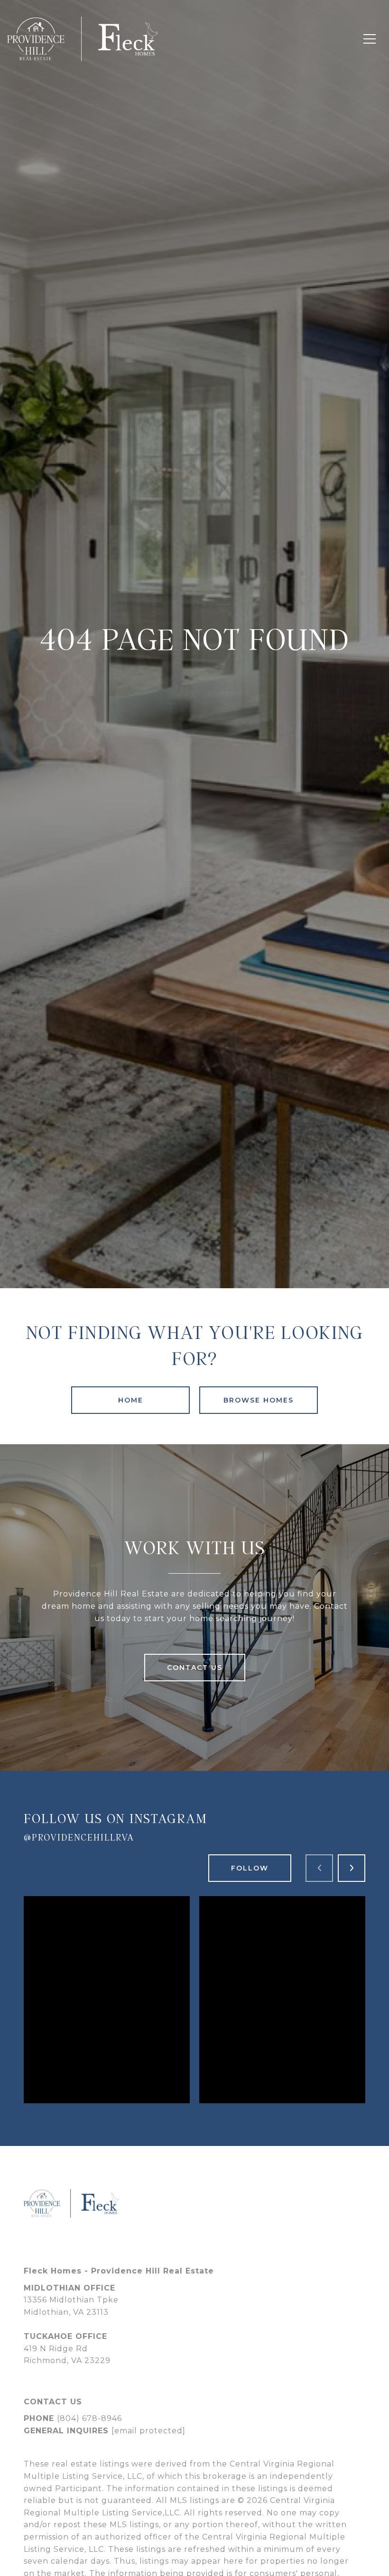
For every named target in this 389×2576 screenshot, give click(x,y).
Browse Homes (259, 1400)
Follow (250, 1868)
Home (131, 1400)
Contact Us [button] (195, 1668)
